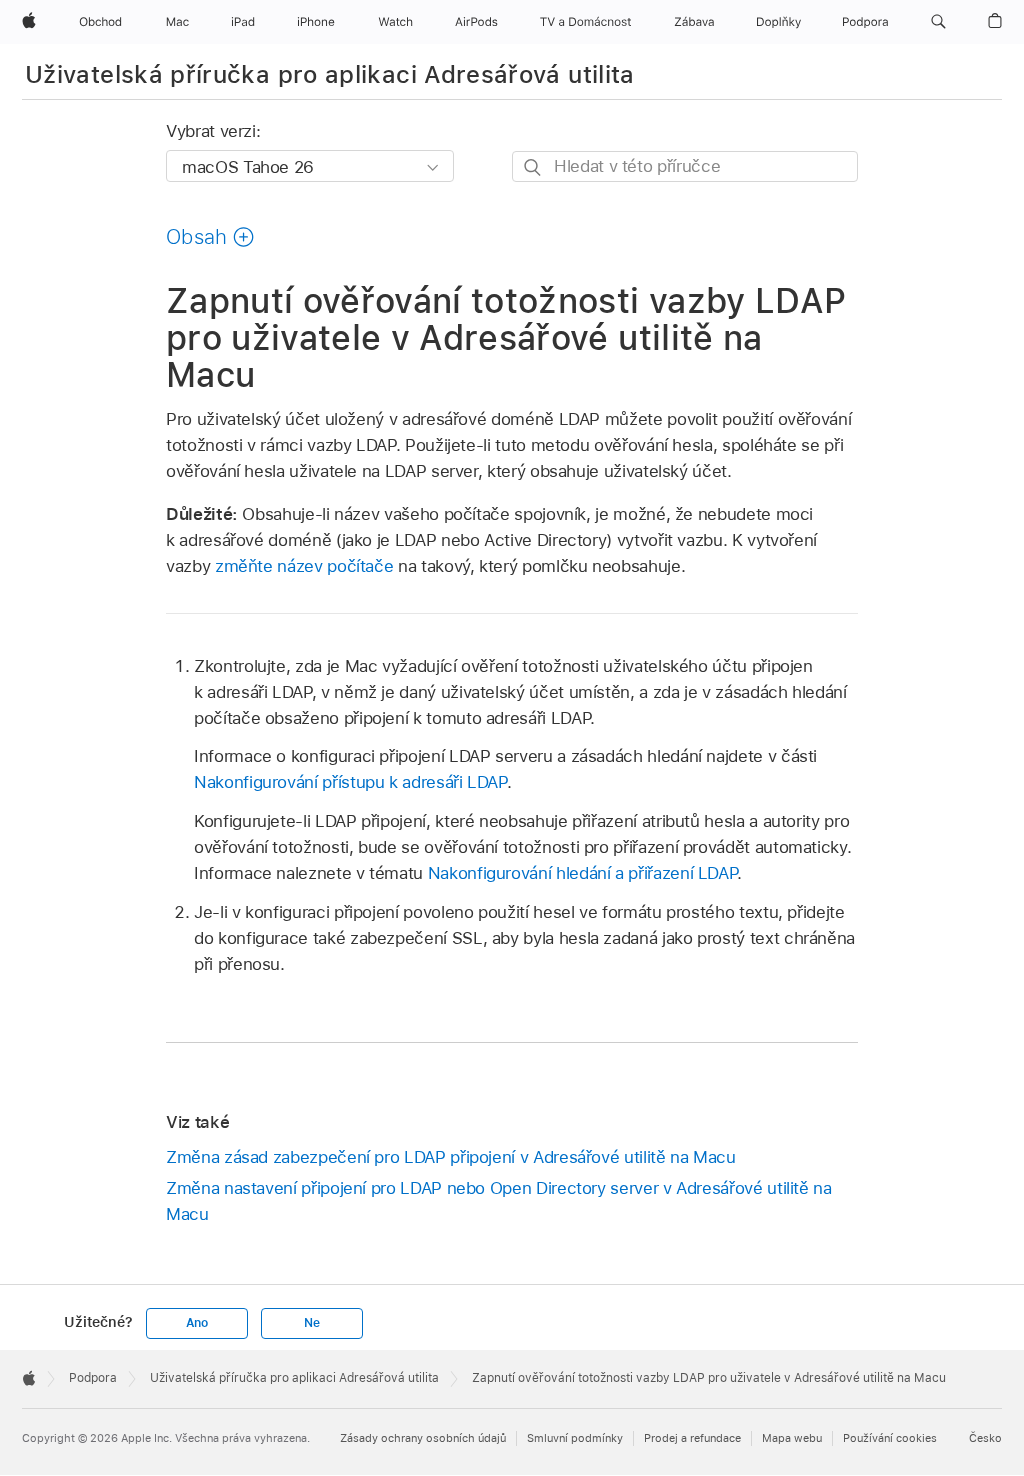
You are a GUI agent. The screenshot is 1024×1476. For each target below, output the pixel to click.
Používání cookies (890, 1438)
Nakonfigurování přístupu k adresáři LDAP (350, 782)
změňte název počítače (304, 566)
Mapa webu (792, 1438)
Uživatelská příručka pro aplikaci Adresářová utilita (330, 74)
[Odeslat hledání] (533, 167)
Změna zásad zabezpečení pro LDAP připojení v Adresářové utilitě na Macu (451, 1157)
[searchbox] (685, 166)
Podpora (93, 1378)
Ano (197, 1323)
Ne (312, 1323)
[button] (938, 22)
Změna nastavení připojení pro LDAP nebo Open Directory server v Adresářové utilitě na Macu (499, 1201)
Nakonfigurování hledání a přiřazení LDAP (583, 873)
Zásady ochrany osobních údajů (423, 1438)
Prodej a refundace (692, 1438)
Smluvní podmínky (575, 1438)
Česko (985, 1438)
